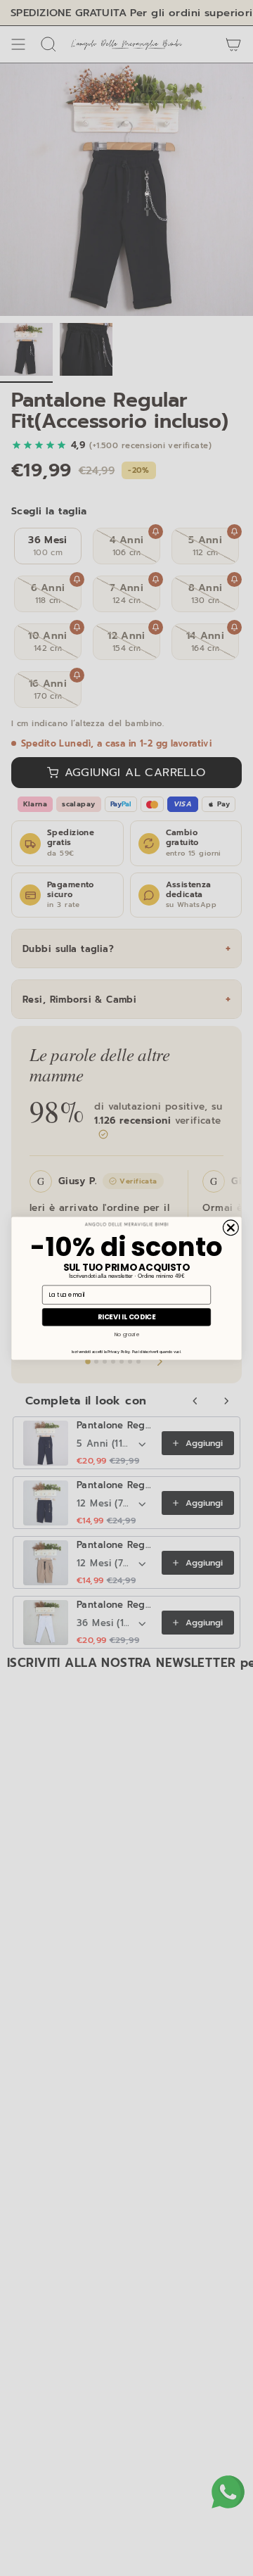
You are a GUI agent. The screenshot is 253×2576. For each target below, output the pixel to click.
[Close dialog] (231, 1227)
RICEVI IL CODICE (127, 1316)
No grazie (127, 1334)
